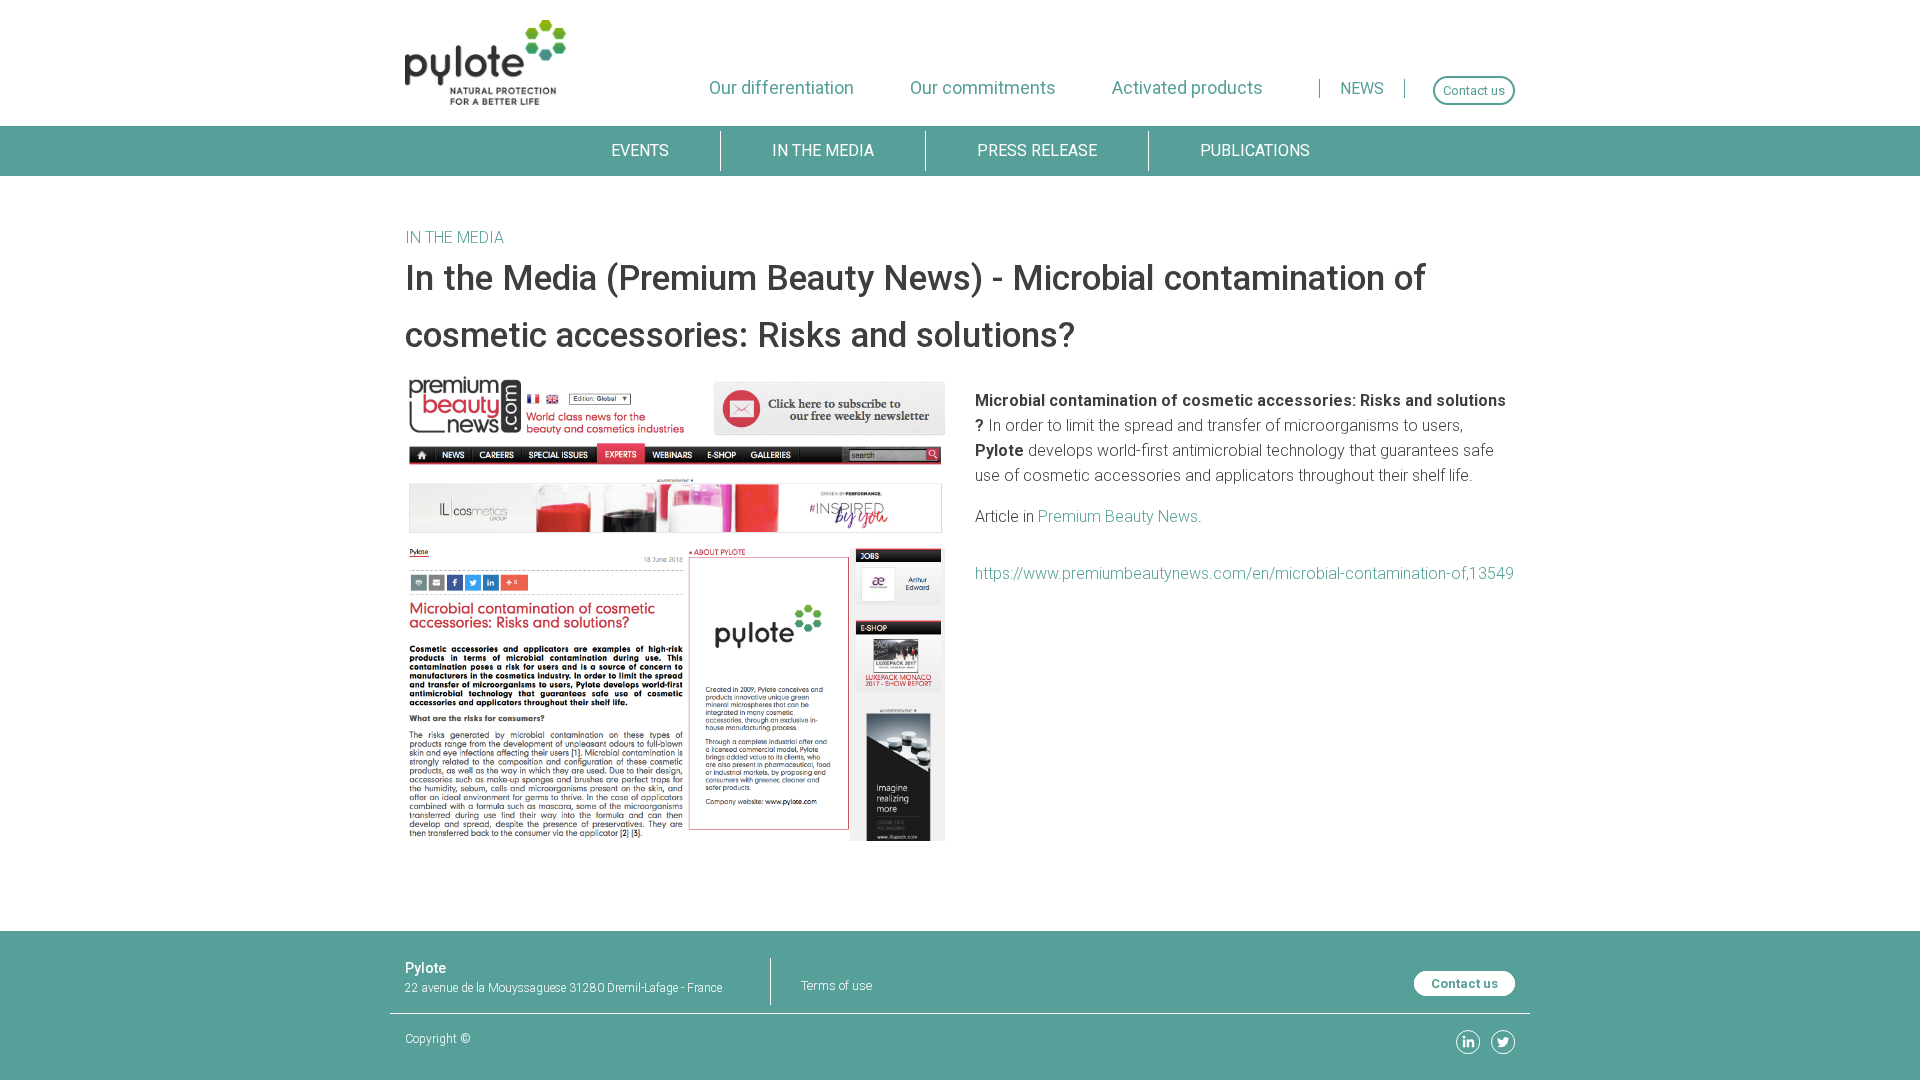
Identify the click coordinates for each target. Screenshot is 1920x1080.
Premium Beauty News (1118, 516)
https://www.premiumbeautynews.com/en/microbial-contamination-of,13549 (1244, 573)
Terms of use (836, 985)
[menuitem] (781, 87)
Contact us (1464, 983)
